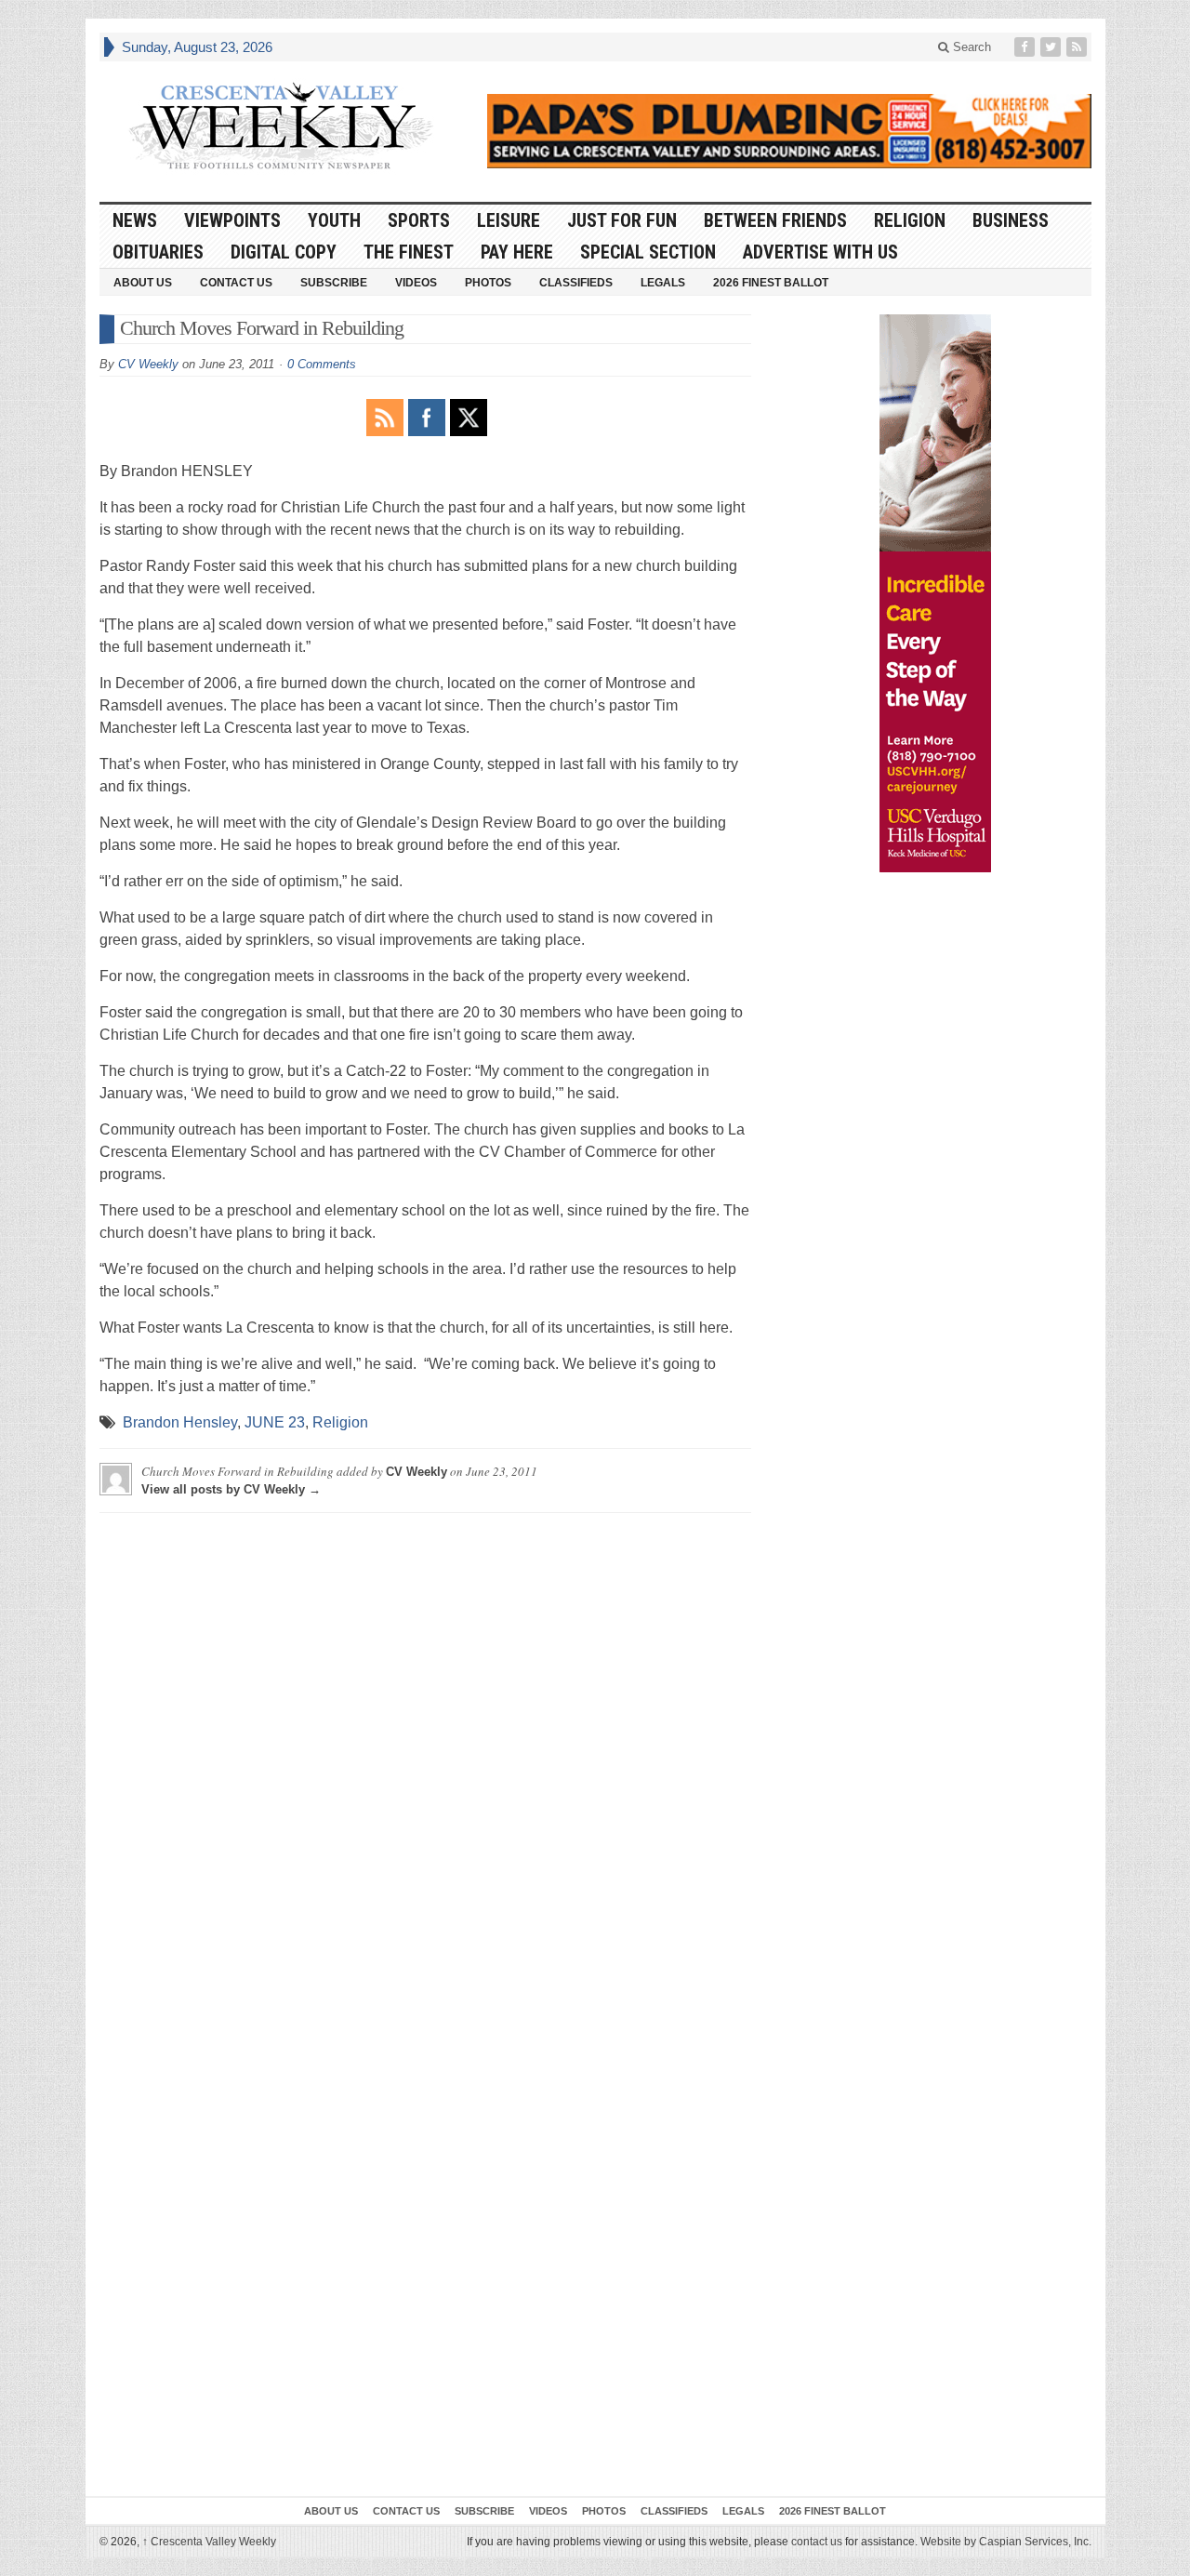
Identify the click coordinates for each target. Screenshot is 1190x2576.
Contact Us (236, 283)
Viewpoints (232, 220)
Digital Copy (284, 252)
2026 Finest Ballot (771, 283)
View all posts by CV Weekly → (231, 1489)
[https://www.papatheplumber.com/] (789, 131)
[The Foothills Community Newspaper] (281, 126)
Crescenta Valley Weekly (209, 2542)
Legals (663, 283)
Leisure (509, 220)
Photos (488, 283)
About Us (143, 283)
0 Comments (322, 364)
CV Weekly (148, 364)
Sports (419, 220)
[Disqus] (425, 1759)
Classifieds (576, 283)
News (135, 220)
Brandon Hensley (180, 1422)
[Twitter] (1052, 47)
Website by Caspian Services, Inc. (1006, 2542)
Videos (416, 283)
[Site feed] (1078, 47)
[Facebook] (1026, 47)
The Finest (409, 252)
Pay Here (517, 252)
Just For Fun (622, 220)
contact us (817, 2542)
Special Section (648, 252)
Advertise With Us (820, 252)
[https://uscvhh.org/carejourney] (935, 593)
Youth (334, 220)
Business (1011, 220)
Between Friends (775, 220)
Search (970, 47)
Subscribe (334, 283)
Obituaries (158, 252)
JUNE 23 (275, 1422)
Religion (910, 220)
